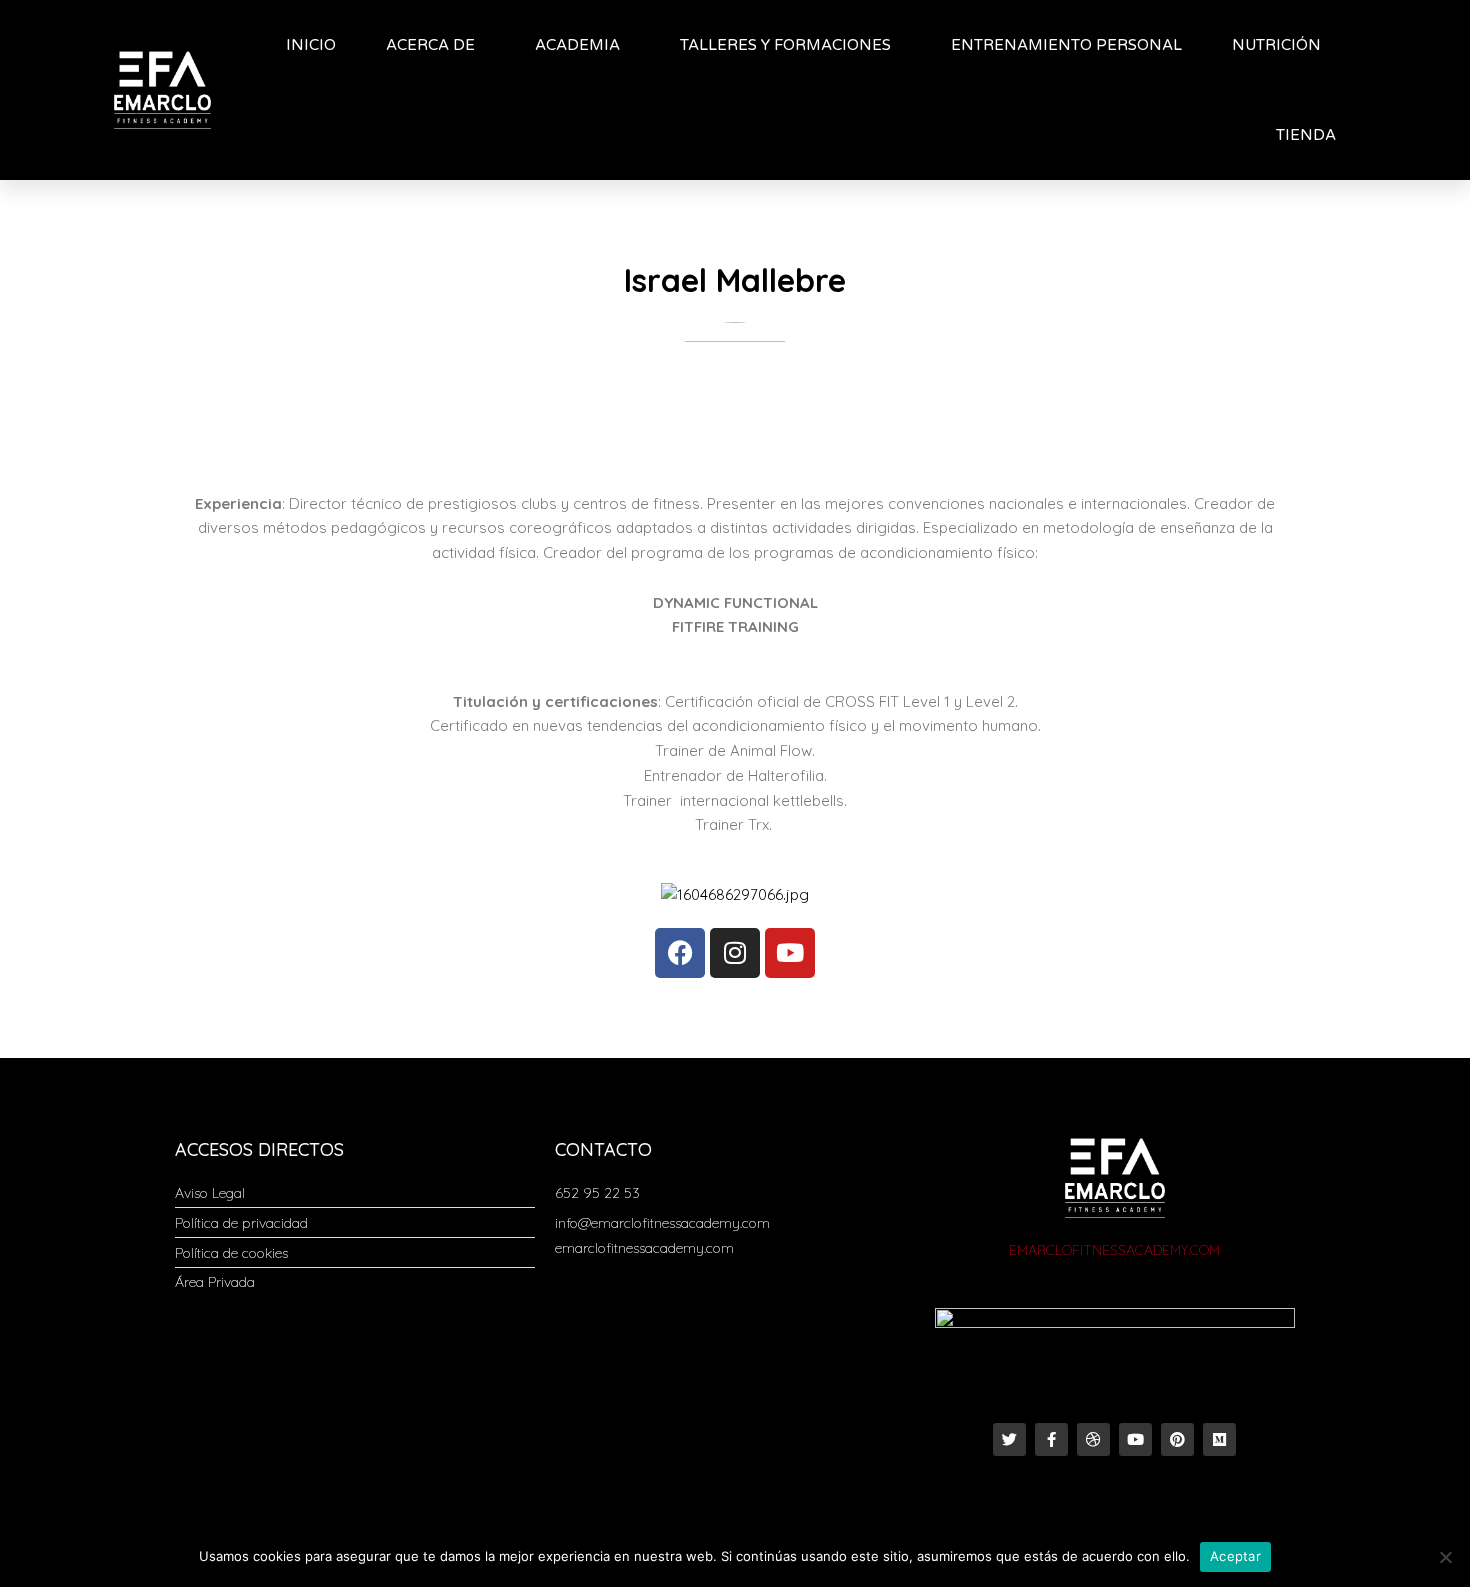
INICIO (311, 45)
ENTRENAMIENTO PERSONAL (1066, 45)
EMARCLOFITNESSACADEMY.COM (1114, 1250)
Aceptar (1235, 1556)
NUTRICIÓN (1276, 45)
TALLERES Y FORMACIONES (785, 45)
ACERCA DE (430, 45)
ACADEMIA (577, 45)
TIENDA (1306, 135)
